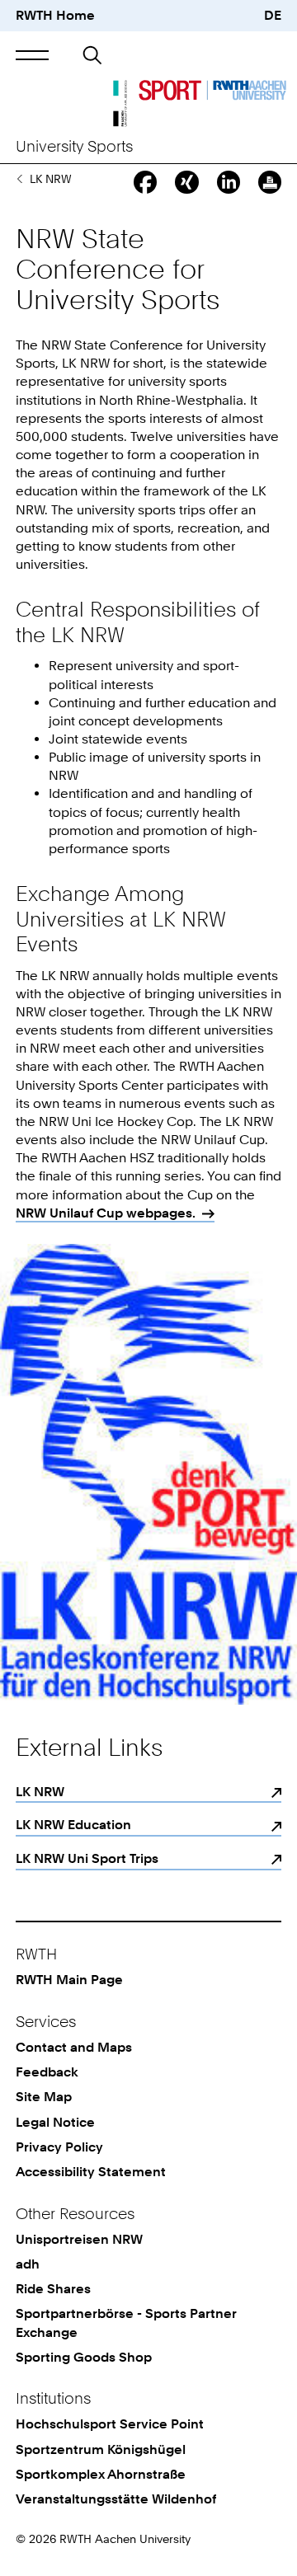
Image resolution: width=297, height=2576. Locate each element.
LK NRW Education (73, 1825)
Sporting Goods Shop (84, 2357)
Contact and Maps (74, 2047)
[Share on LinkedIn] (229, 182)
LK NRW (40, 1792)
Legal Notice (55, 2122)
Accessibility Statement (91, 2172)
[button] (32, 55)
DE (273, 15)
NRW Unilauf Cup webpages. (106, 1213)
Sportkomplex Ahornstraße (101, 2474)
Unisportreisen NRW (79, 2239)
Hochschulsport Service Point (110, 2424)
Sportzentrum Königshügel (101, 2449)
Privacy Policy (59, 2147)
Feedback (47, 2072)
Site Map (44, 2097)
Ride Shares (53, 2289)
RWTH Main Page (69, 1980)
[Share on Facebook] (145, 182)
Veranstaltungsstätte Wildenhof (116, 2499)
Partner (19, 179)
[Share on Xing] (186, 182)
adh (28, 2264)
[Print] (270, 182)
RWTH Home (55, 15)
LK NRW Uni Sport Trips (87, 1858)
